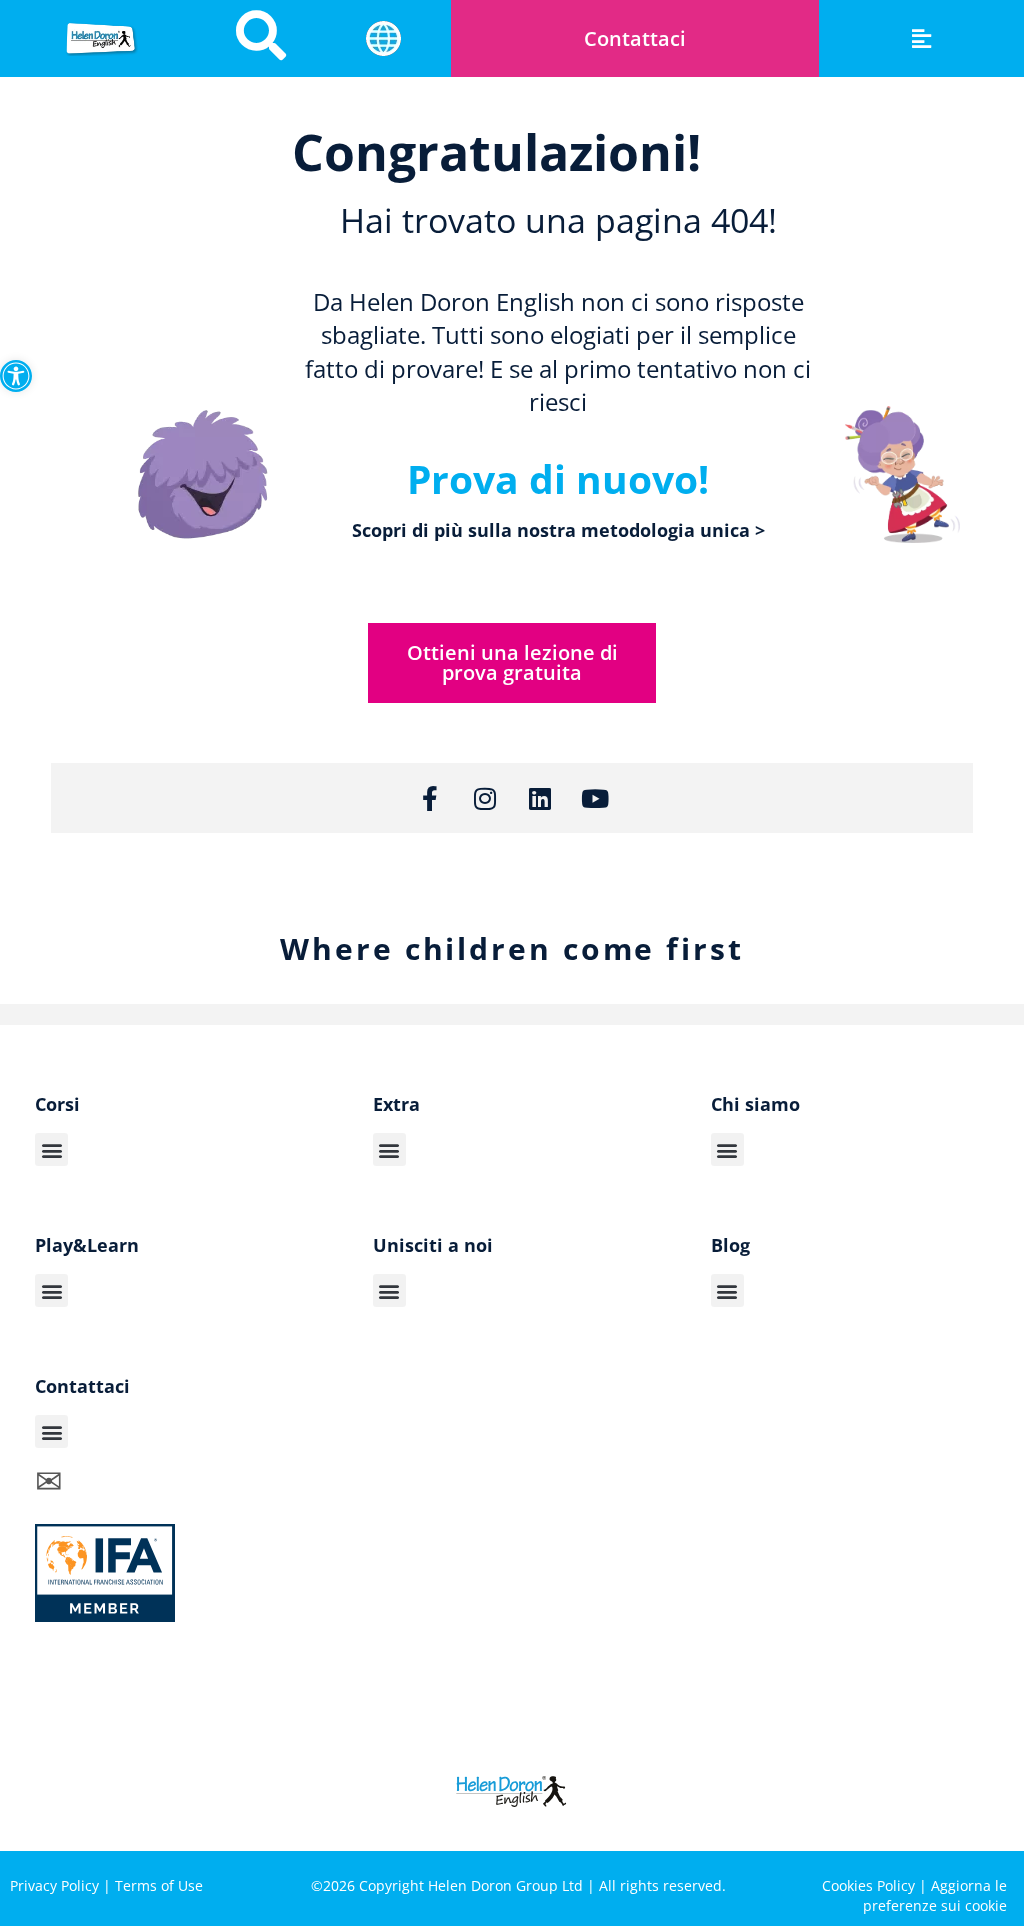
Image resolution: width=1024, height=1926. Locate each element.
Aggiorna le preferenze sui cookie (935, 1895)
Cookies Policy (868, 1885)
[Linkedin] (540, 798)
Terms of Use (159, 1885)
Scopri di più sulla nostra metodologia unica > (558, 530)
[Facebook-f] (430, 798)
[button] (16, 376)
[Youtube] (595, 798)
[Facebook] (824, 1816)
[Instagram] (485, 798)
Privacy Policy (54, 1885)
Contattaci (635, 38)
